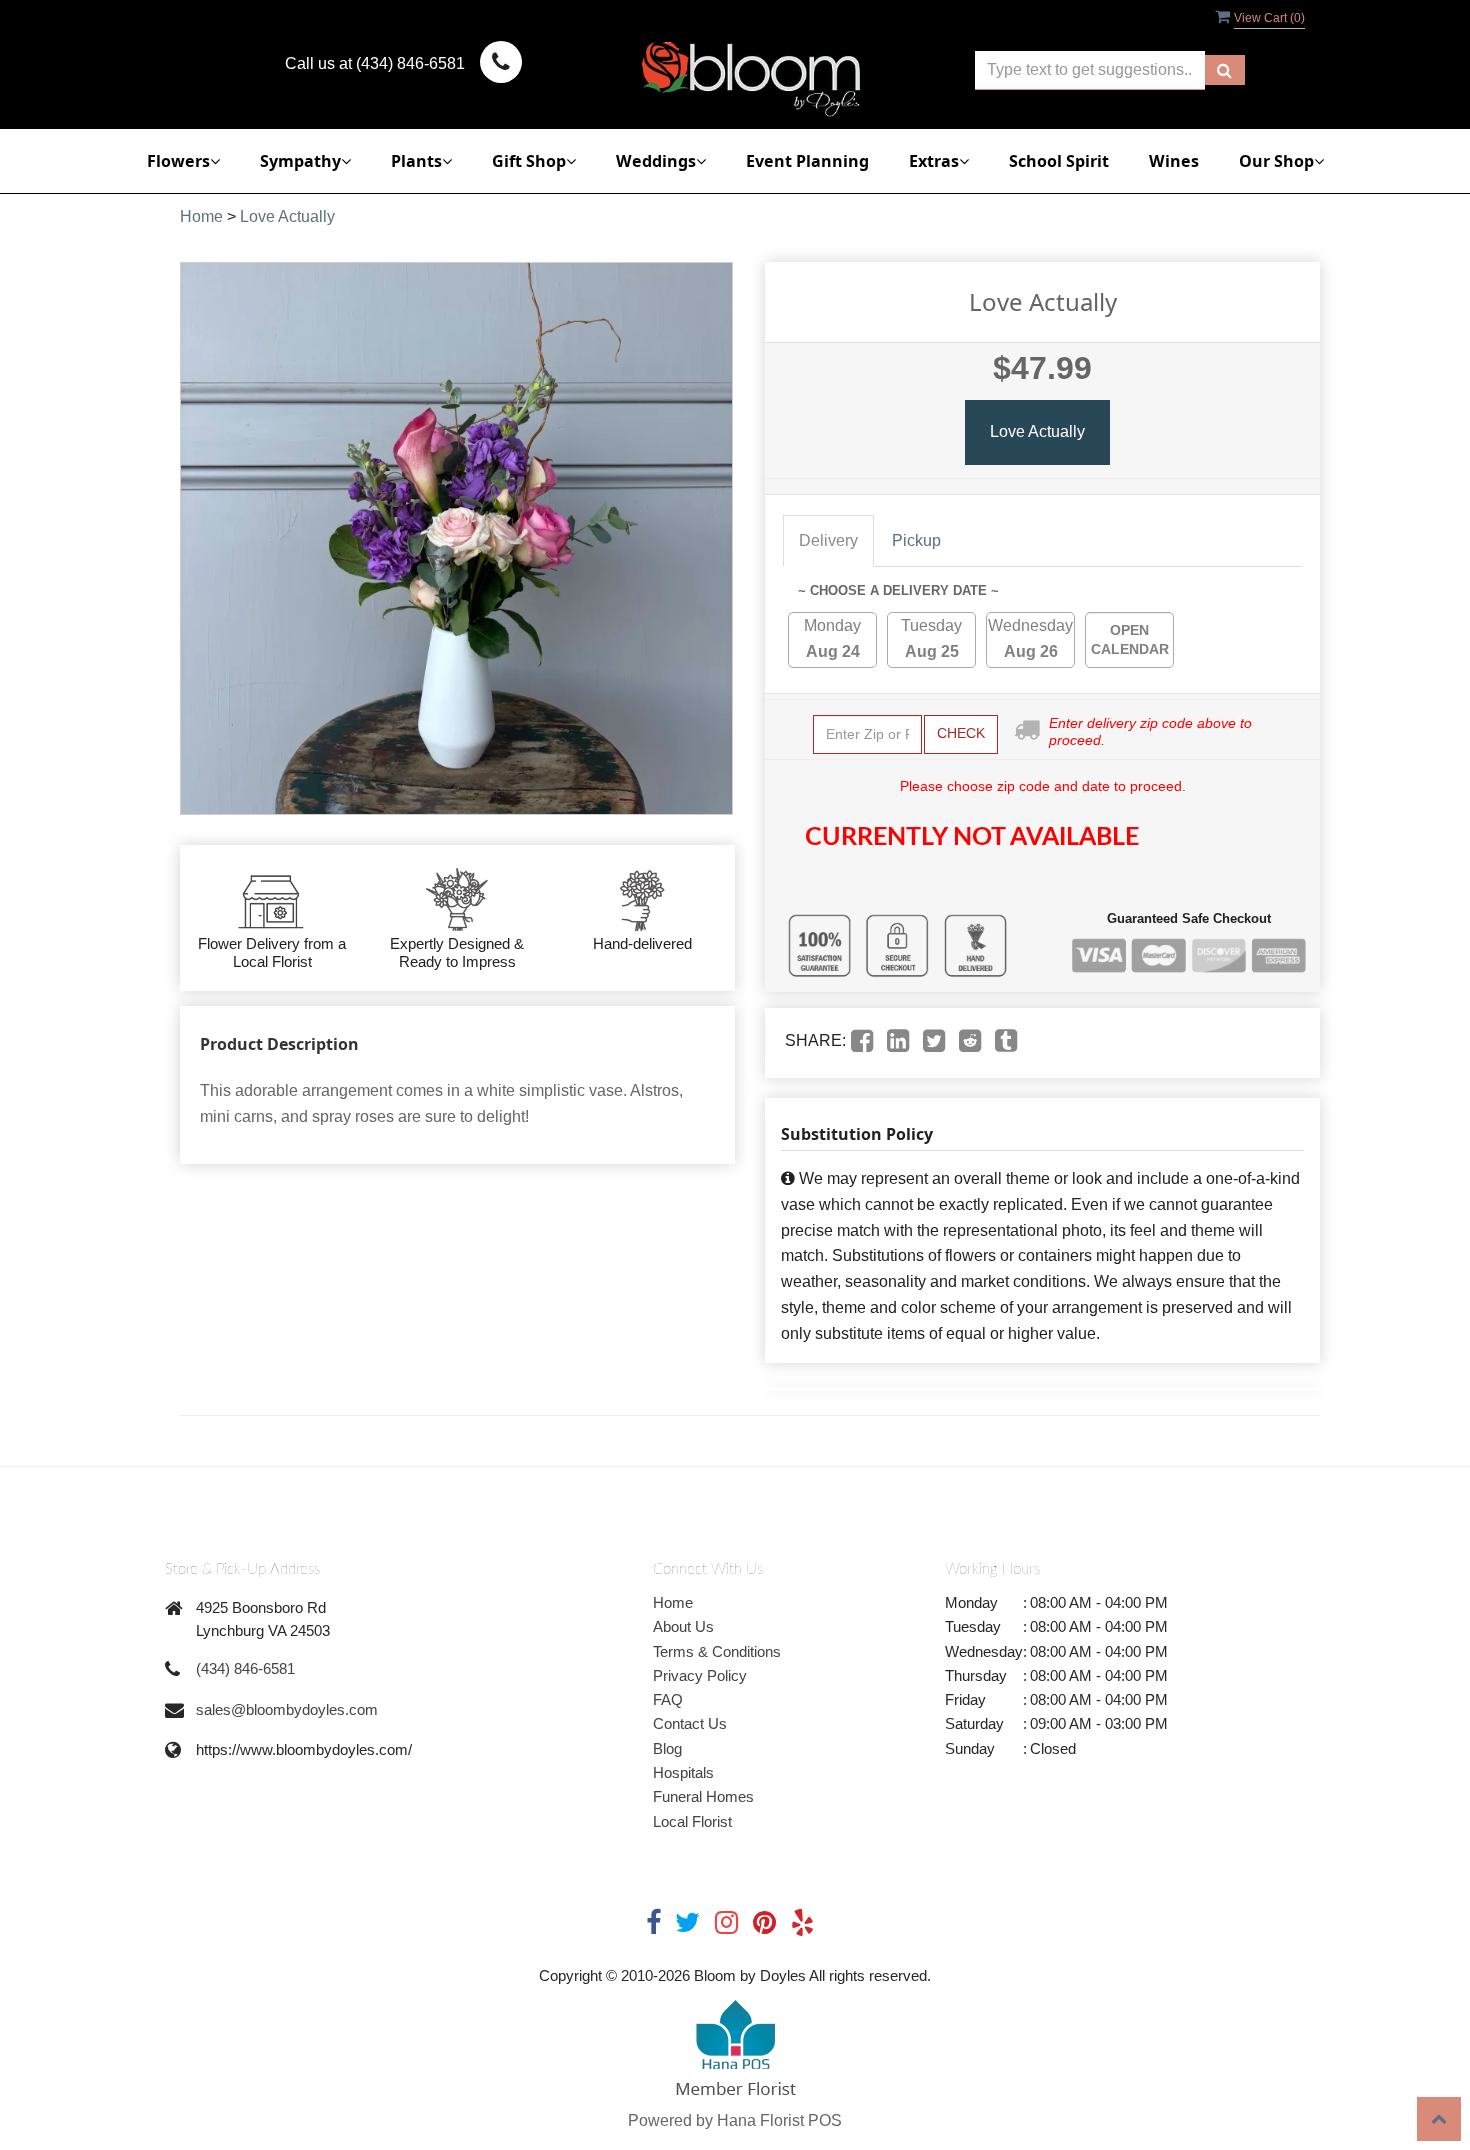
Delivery (828, 540)
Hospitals (683, 1772)
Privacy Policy (700, 1675)
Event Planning (807, 161)
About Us (683, 1626)
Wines (1174, 161)
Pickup (916, 540)
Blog (667, 1748)
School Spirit (1059, 161)
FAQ (668, 1699)
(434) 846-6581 (245, 1668)
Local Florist (692, 1821)
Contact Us (690, 1723)
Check (961, 733)
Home (201, 216)
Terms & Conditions (717, 1651)
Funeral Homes (703, 1796)
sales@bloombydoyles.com (287, 1709)
